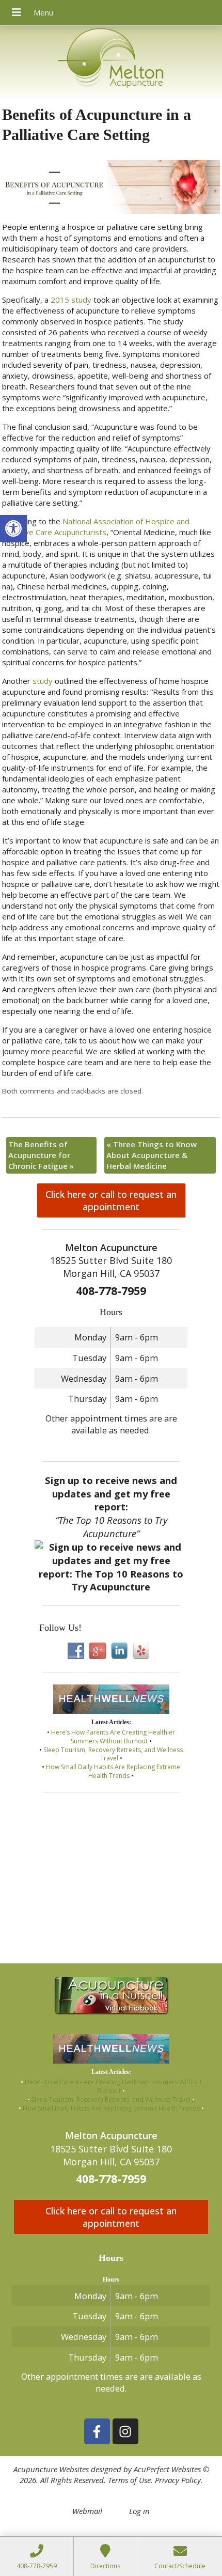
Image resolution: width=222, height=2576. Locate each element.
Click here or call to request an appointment (111, 1200)
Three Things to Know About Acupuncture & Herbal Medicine (152, 1155)
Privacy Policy (178, 2480)
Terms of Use (129, 2480)
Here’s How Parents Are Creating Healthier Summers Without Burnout (113, 1737)
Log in (139, 2511)
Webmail (87, 2511)
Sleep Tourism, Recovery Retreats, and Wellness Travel (113, 1754)
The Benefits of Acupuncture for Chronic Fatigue (41, 1155)
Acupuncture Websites (51, 2469)
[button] (13, 528)
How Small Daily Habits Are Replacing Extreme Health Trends (113, 1771)
